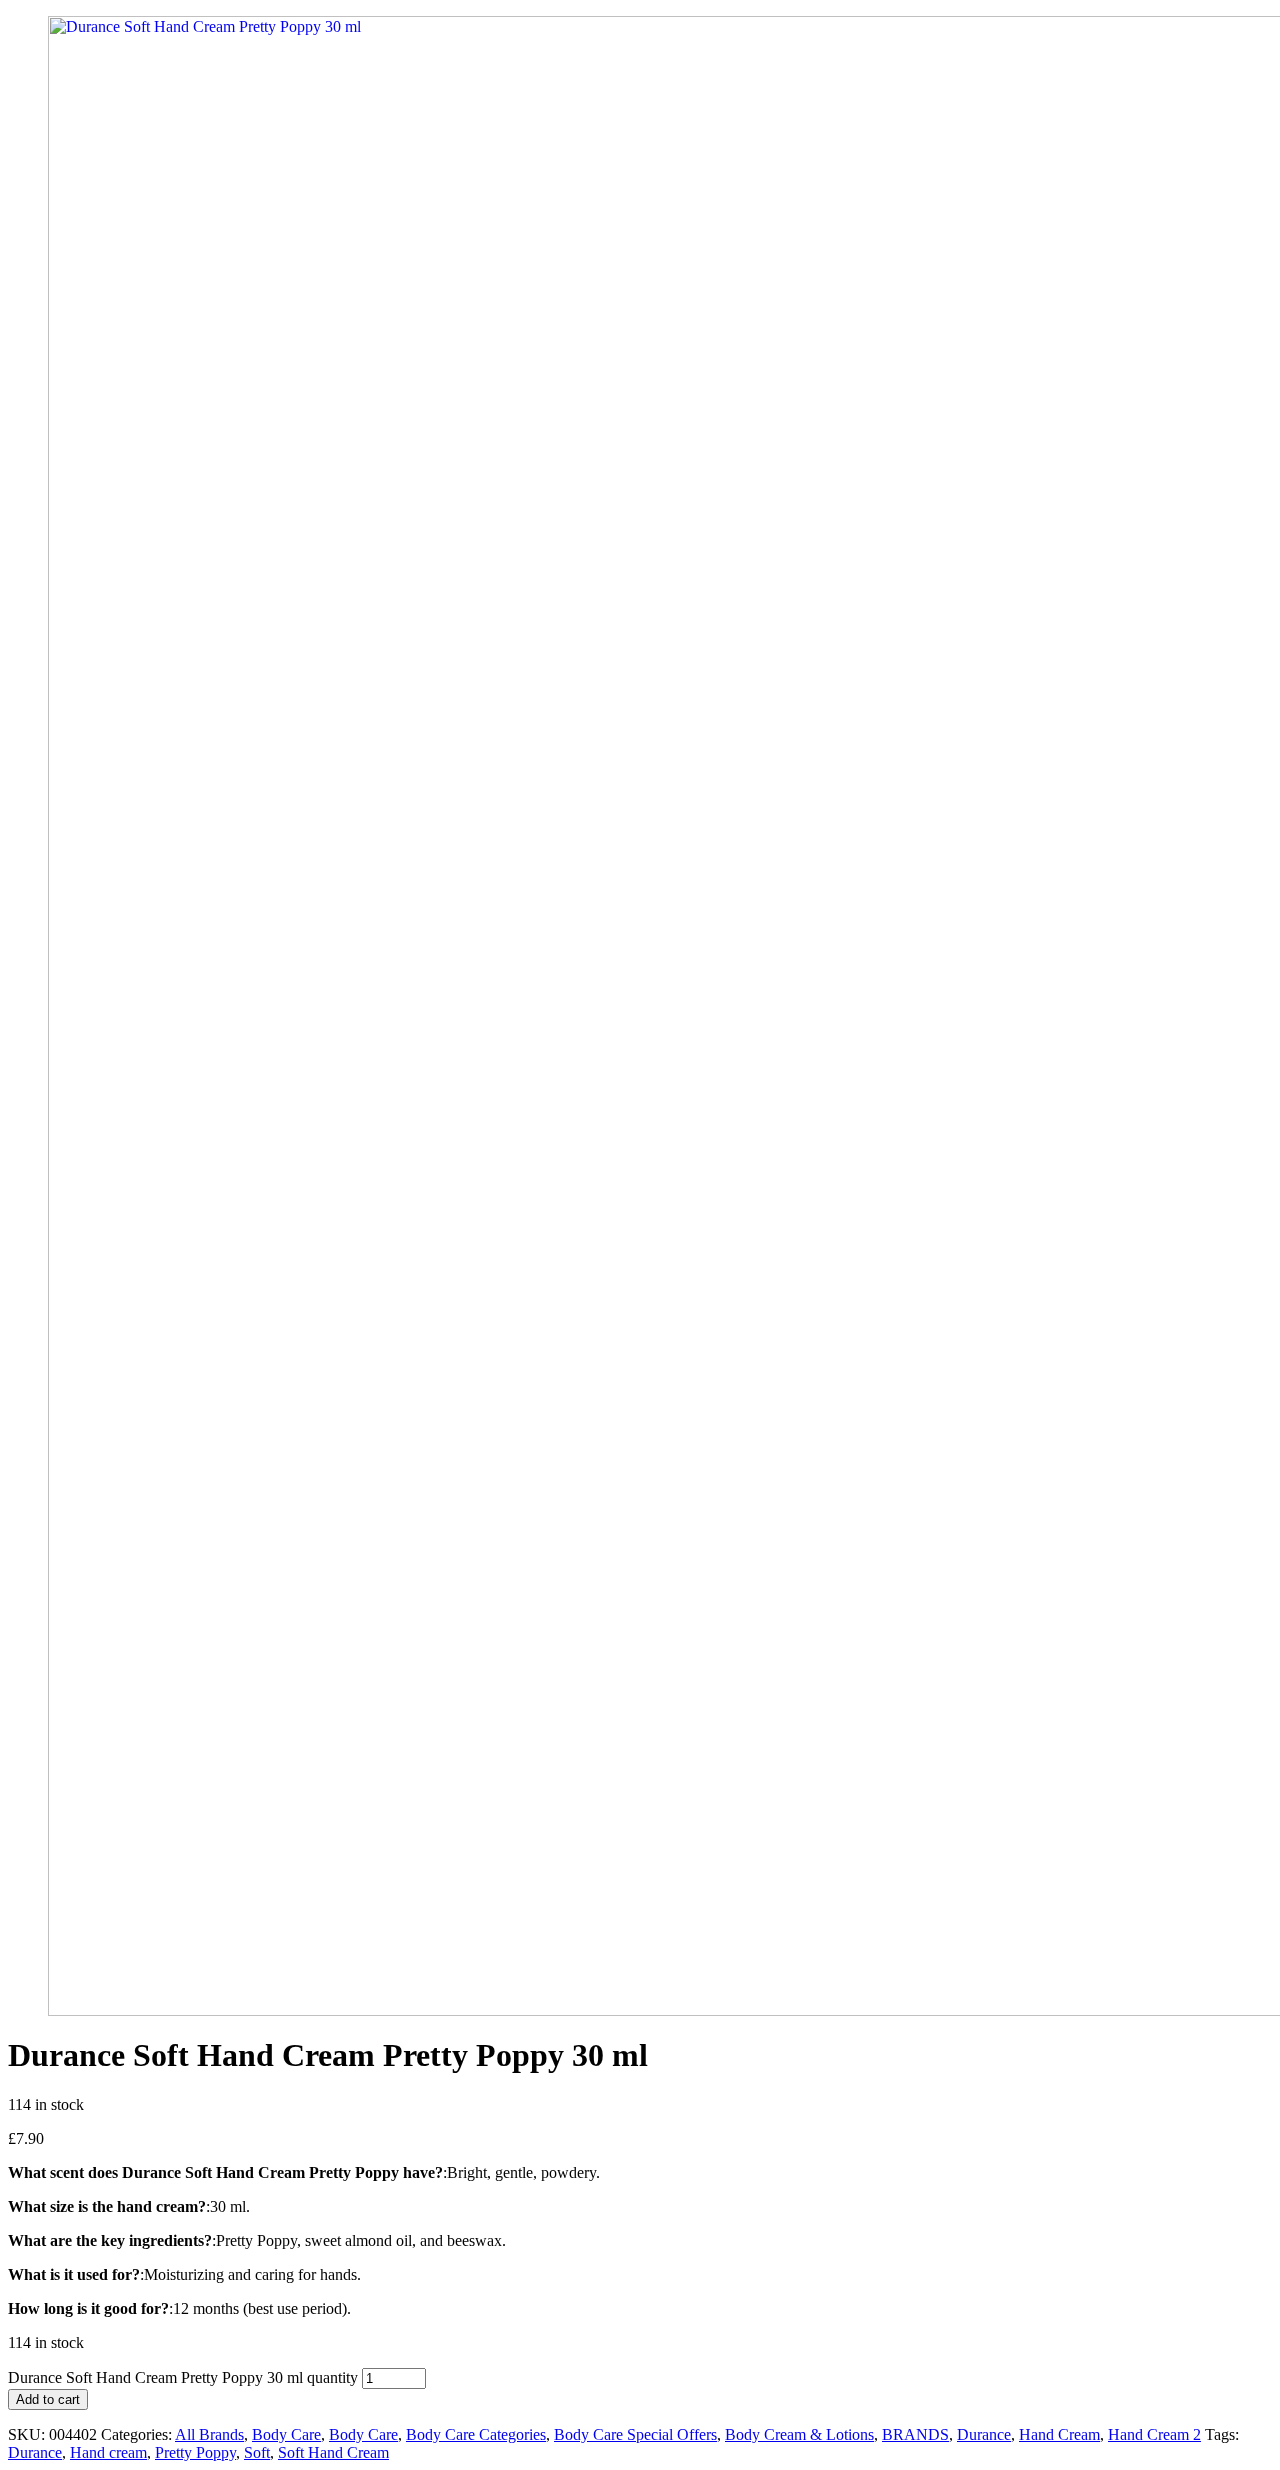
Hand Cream (1059, 2434)
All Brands (209, 2434)
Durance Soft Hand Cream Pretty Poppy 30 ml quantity (183, 2377)
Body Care (286, 2434)
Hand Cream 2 (1154, 2434)
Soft (257, 2452)
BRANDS (915, 2434)
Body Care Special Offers (635, 2434)
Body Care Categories (476, 2434)
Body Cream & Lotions (799, 2434)
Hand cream (108, 2452)
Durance (984, 2434)
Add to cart (48, 2399)
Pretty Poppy (195, 2452)
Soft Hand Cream (333, 2452)
